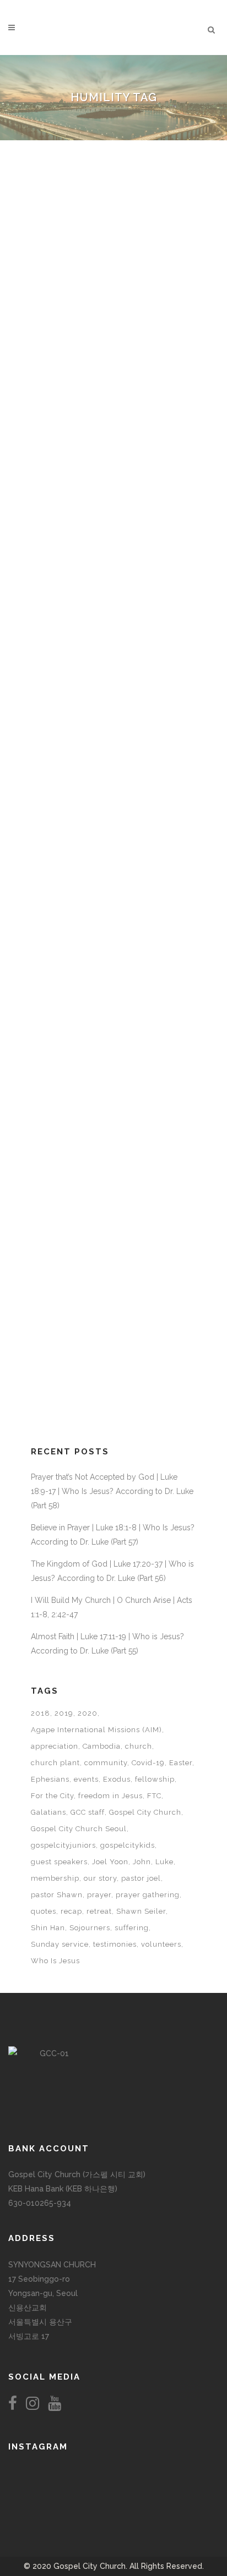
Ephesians (50, 1779)
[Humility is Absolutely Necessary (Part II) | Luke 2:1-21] (113, 562)
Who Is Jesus (55, 1961)
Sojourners (90, 1928)
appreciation (55, 1746)
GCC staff (88, 1812)
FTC (154, 1796)
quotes (44, 1911)
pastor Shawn (57, 1895)
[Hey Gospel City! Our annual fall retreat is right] (113, 2484)
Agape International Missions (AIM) (96, 1730)
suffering (132, 1928)
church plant (55, 1763)
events (86, 1779)
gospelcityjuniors (63, 1845)
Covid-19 (148, 1763)
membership (55, 1878)
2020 (88, 1713)
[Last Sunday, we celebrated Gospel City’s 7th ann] (113, 2506)
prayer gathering (148, 1895)
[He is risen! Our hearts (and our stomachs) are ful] (113, 2495)
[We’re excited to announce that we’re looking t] (44, 2473)
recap (71, 1911)
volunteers (161, 1944)
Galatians (48, 1812)
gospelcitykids (128, 1845)
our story (100, 1878)
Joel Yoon (110, 1862)
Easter (181, 1763)
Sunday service (60, 1944)
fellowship (155, 1779)
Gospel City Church (145, 1812)
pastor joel (141, 1878)
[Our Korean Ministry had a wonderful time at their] (183, 2473)
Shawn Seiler (141, 1911)
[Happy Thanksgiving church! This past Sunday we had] (113, 2473)
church (139, 1746)
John (142, 1862)
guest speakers (59, 1862)
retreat (99, 1911)
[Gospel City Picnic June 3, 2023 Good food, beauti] (44, 2495)
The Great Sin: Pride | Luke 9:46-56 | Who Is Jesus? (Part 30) (106, 406)
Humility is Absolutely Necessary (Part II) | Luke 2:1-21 (102, 673)
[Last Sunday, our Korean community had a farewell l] (183, 2484)
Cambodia (102, 1746)
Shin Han (48, 1928)
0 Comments (128, 446)
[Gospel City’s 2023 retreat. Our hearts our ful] (44, 2484)
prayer (99, 1895)
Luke (164, 1862)
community (106, 1763)
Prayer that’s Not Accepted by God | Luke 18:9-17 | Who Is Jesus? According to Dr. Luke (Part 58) (112, 1491)
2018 (40, 1713)
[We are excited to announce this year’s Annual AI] (183, 2495)
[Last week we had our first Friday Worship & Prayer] (44, 2506)
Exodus (117, 1779)
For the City (52, 1796)
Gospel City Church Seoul (79, 1829)
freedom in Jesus (110, 1796)
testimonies (115, 1944)
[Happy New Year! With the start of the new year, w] (183, 2506)
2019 (64, 1713)
